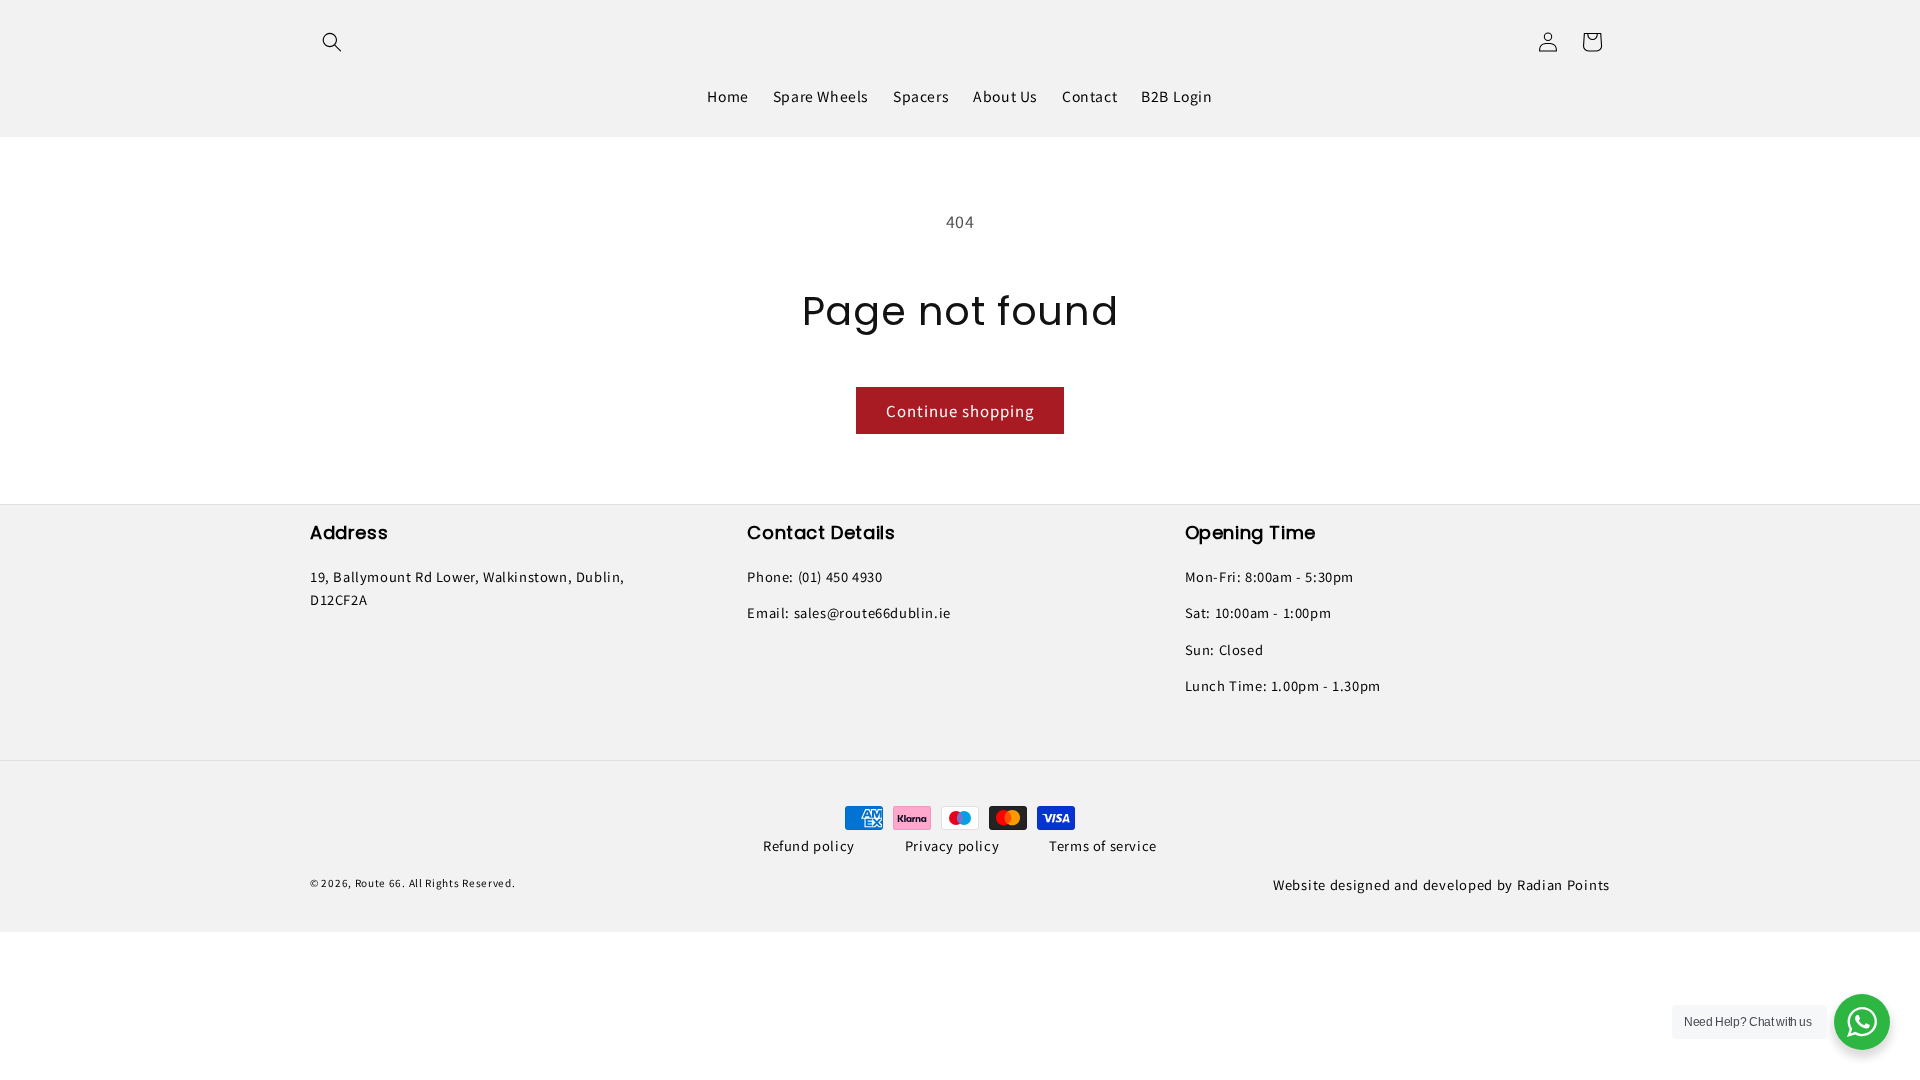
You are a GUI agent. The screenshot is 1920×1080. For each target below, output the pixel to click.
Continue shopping (960, 410)
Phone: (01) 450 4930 (814, 576)
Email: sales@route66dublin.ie (848, 612)
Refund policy (809, 845)
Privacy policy (952, 845)
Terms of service (1103, 845)
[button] (332, 42)
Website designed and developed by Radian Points (1441, 884)
